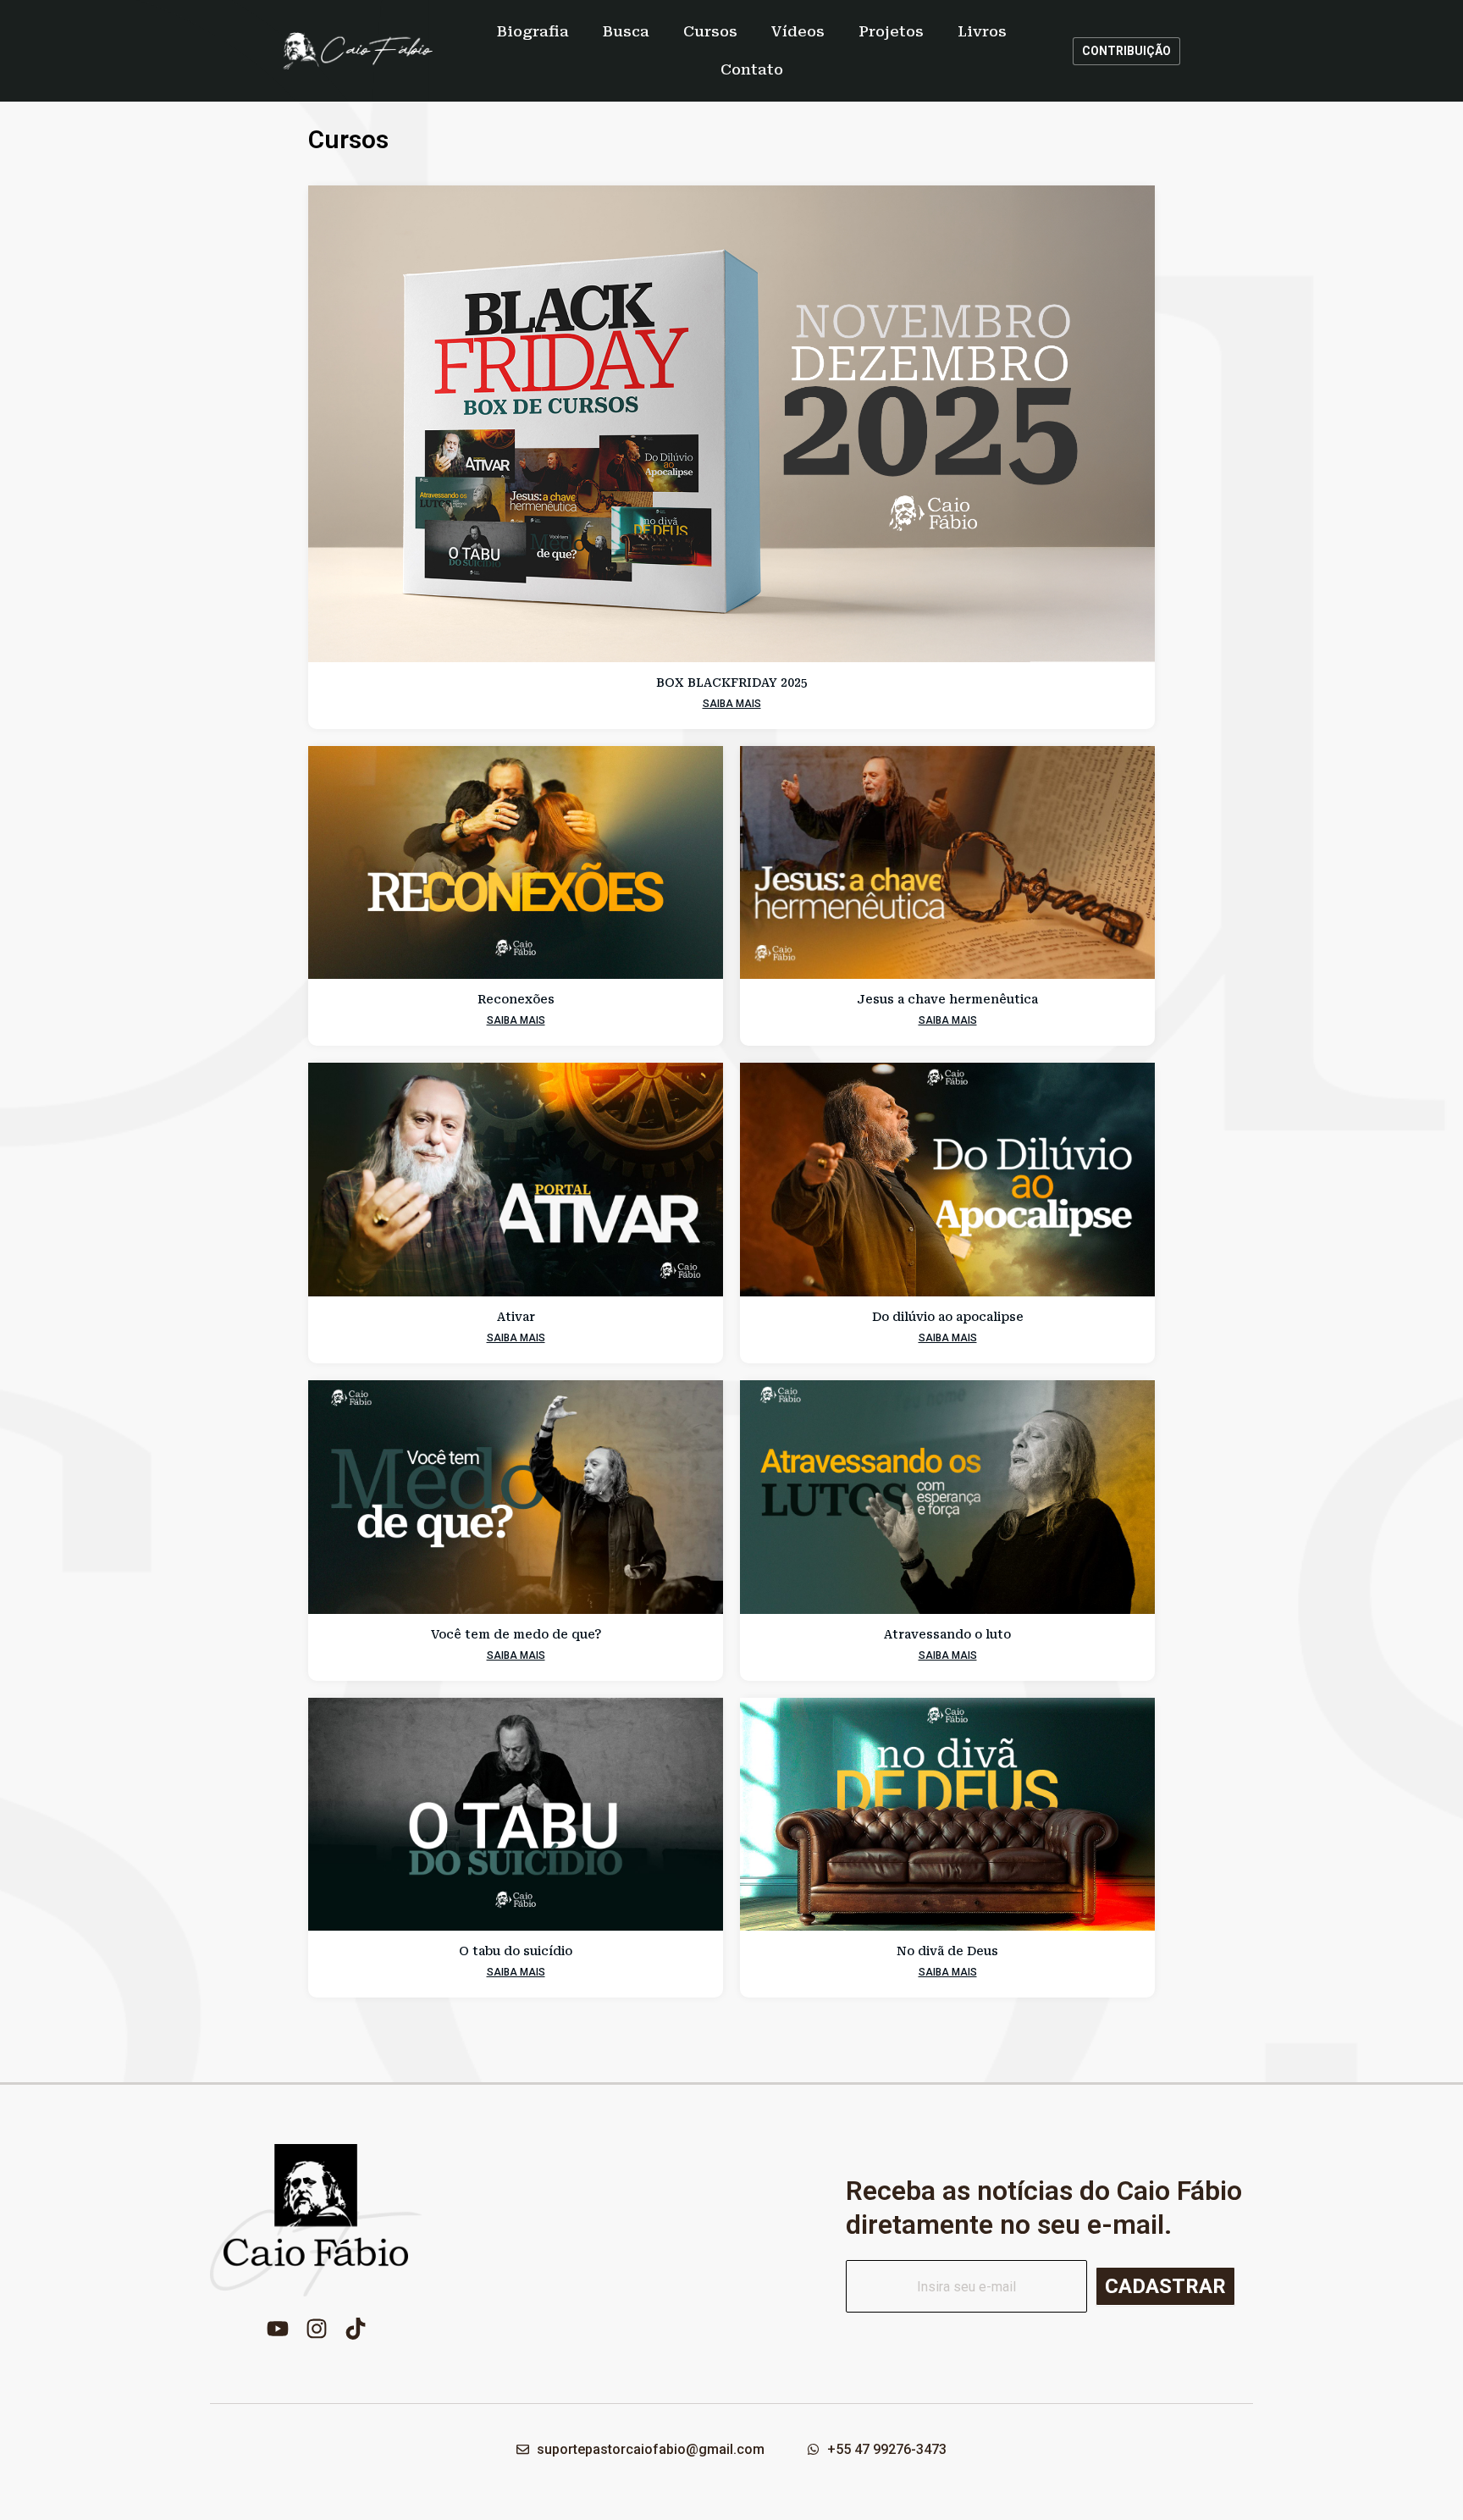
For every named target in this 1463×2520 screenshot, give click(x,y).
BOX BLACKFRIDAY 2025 (732, 682)
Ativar (516, 1317)
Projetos (891, 31)
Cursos (710, 31)
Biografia (533, 31)
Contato (752, 69)
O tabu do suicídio (516, 1951)
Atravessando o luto (947, 1634)
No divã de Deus (947, 1951)
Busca (626, 31)
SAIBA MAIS (732, 704)
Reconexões (516, 999)
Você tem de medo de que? (516, 1634)
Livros (982, 31)
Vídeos (798, 31)
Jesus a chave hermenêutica (947, 999)
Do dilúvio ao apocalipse (948, 1317)
